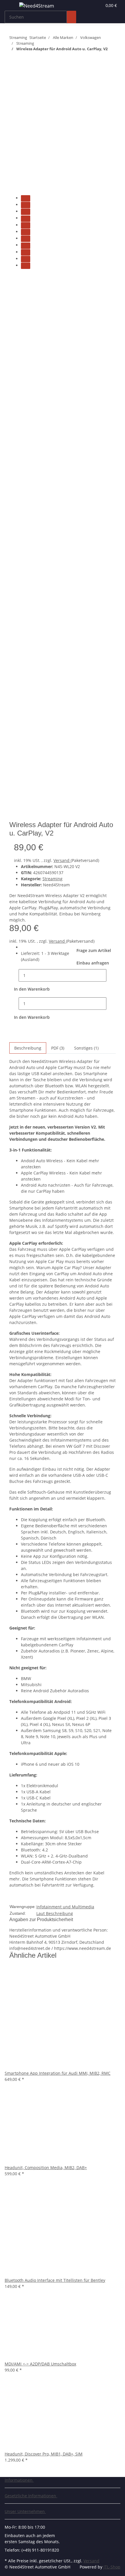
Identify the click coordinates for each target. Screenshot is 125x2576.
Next (16, 817)
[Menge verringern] (14, 975)
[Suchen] (72, 17)
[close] (14, 82)
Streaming (52, 879)
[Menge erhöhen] (111, 975)
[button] (97, 5)
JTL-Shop (112, 2567)
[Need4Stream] (37, 6)
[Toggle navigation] (12, 7)
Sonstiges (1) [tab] (86, 1048)
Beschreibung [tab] (28, 1048)
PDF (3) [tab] (58, 1048)
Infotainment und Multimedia (65, 1907)
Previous (20, 277)
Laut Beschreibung (55, 1913)
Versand (62, 860)
